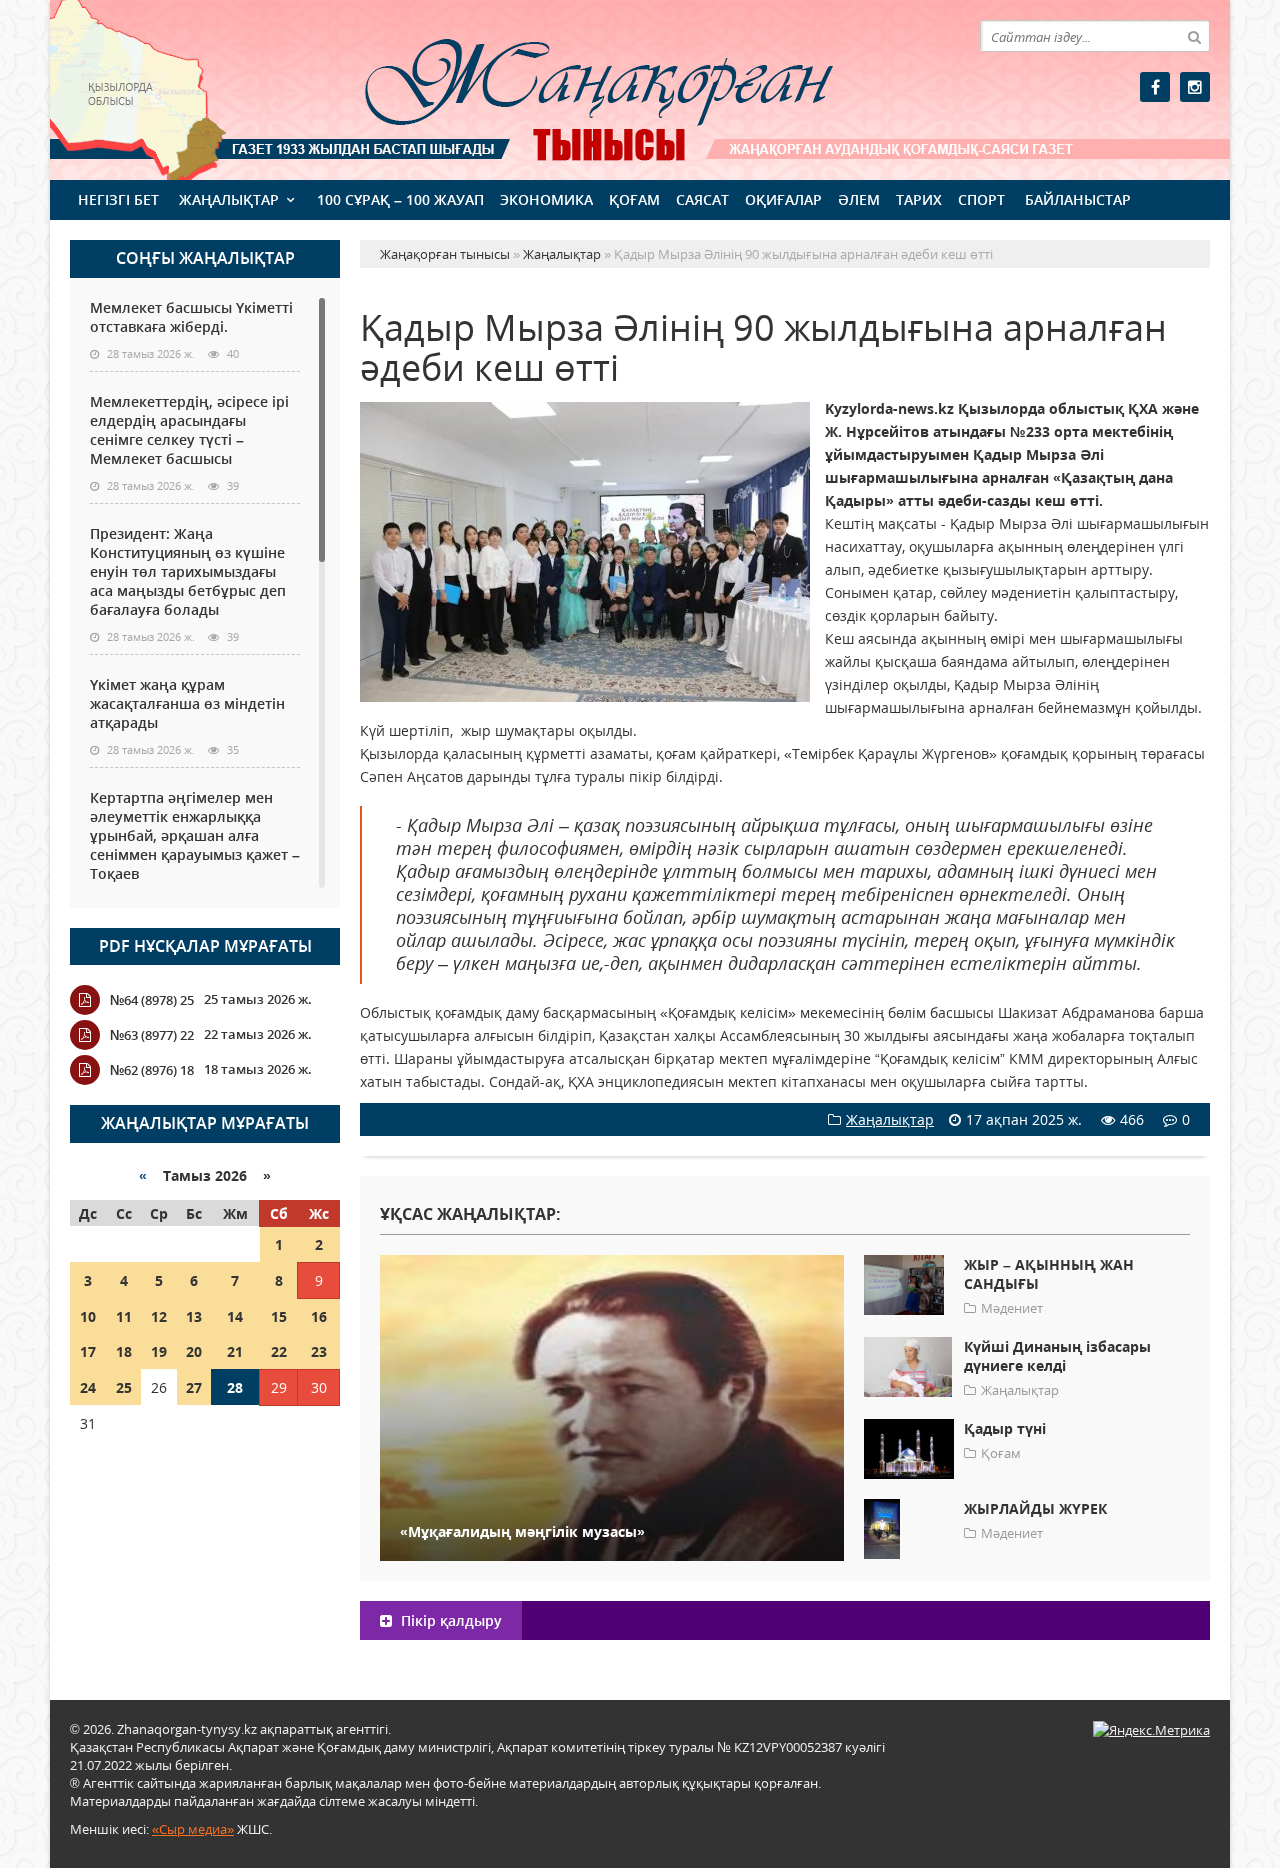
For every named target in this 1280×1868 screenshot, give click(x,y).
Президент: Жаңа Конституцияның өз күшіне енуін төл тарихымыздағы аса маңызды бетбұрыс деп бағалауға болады (188, 571)
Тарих (919, 199)
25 (124, 1387)
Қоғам (634, 199)
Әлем (859, 199)
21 (235, 1351)
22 (279, 1351)
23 (319, 1351)
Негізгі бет (118, 199)
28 (235, 1387)
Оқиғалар (783, 199)
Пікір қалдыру (449, 1620)
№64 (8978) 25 (152, 1000)
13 (194, 1316)
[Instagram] (1195, 87)
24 (88, 1387)
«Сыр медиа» (193, 1829)
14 (235, 1316)
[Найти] (1194, 36)
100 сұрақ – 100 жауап (400, 199)
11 (124, 1316)
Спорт (981, 199)
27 (194, 1387)
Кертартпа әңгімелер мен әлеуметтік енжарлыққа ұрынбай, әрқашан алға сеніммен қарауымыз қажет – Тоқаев (195, 835)
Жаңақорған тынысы (570, 87)
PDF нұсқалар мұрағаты (205, 946)
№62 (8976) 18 (152, 1070)
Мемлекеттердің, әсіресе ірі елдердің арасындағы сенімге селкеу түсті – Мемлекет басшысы (189, 430)
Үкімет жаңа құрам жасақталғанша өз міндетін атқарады (187, 703)
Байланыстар (1078, 199)
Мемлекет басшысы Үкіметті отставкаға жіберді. (191, 317)
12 (159, 1316)
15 (279, 1316)
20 (194, 1351)
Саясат (702, 199)
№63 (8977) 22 (152, 1035)
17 (88, 1351)
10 (88, 1316)
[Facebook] (1155, 87)
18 (124, 1351)
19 (159, 1351)
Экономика (546, 199)
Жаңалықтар (229, 199)
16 (319, 1316)
